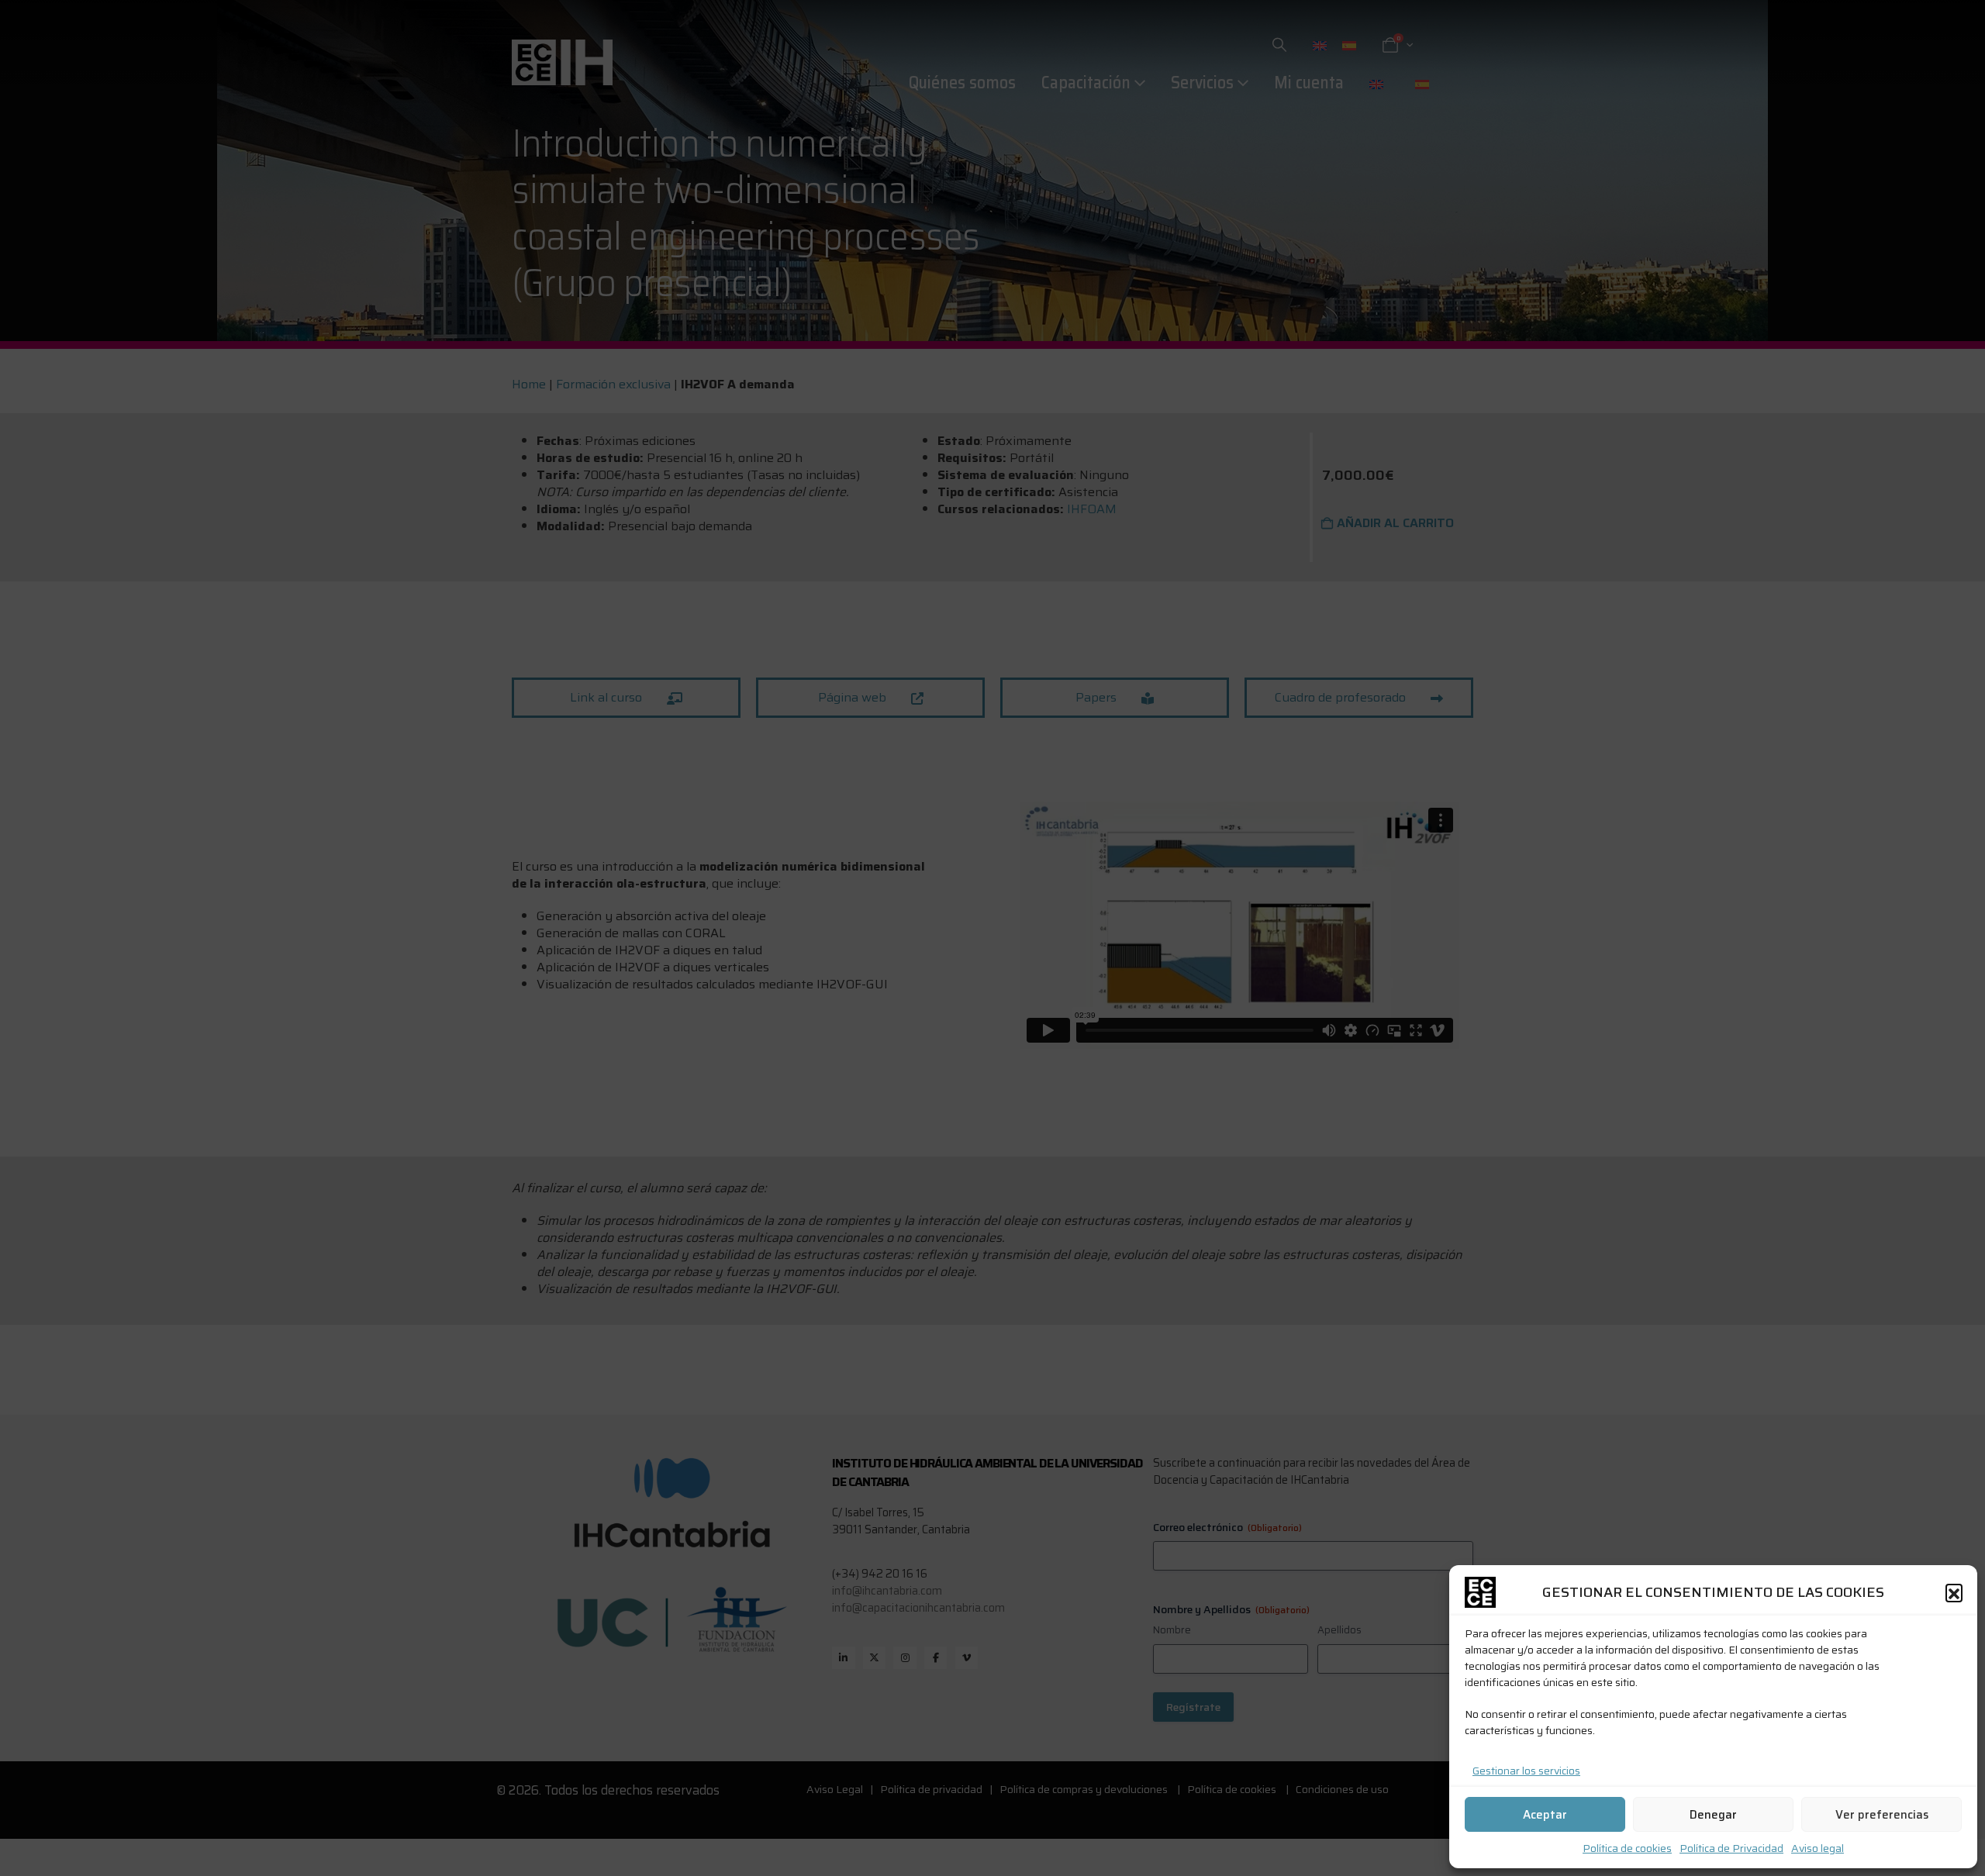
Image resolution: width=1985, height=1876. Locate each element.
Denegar (1713, 1815)
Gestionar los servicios (1526, 1771)
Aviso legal (1818, 1848)
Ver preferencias (1882, 1815)
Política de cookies (1627, 1848)
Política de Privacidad (1731, 1848)
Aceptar (1545, 1815)
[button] (1954, 1592)
